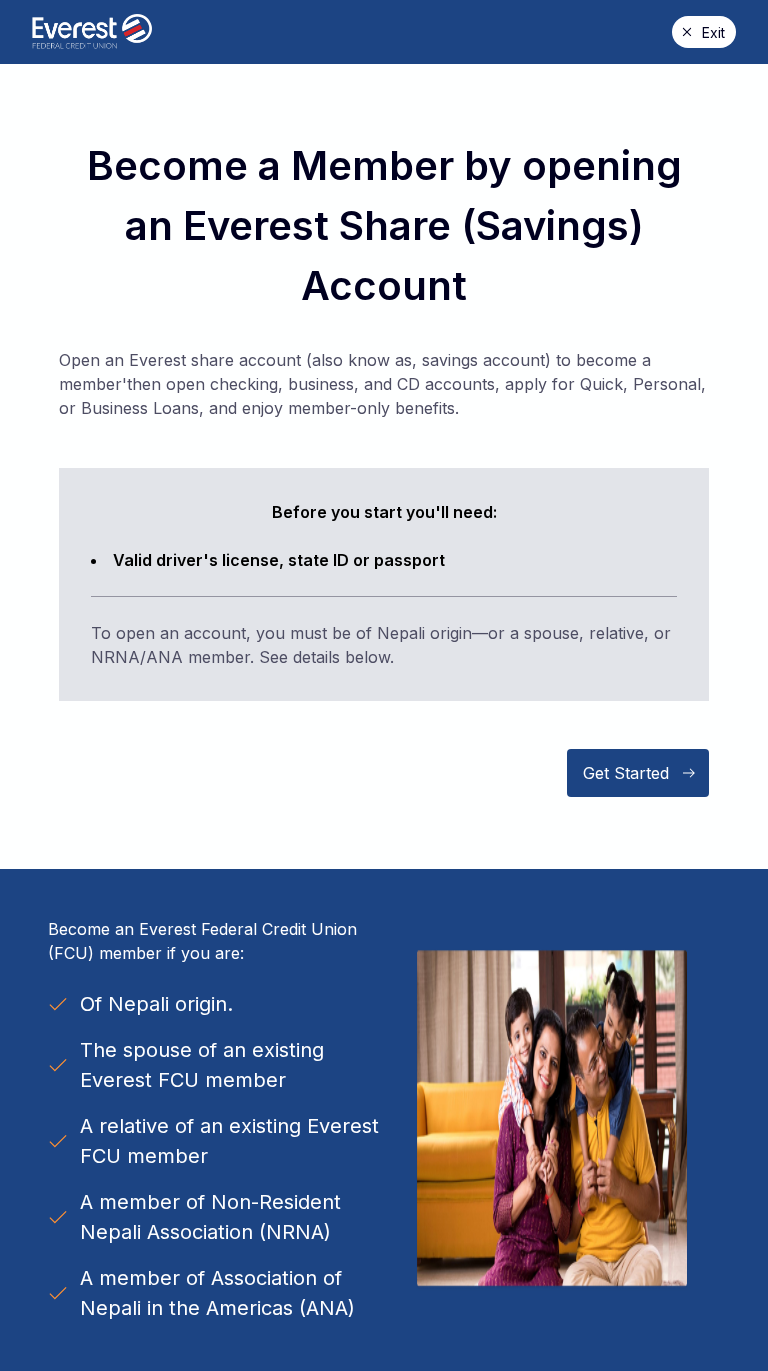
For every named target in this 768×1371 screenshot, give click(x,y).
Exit (713, 32)
